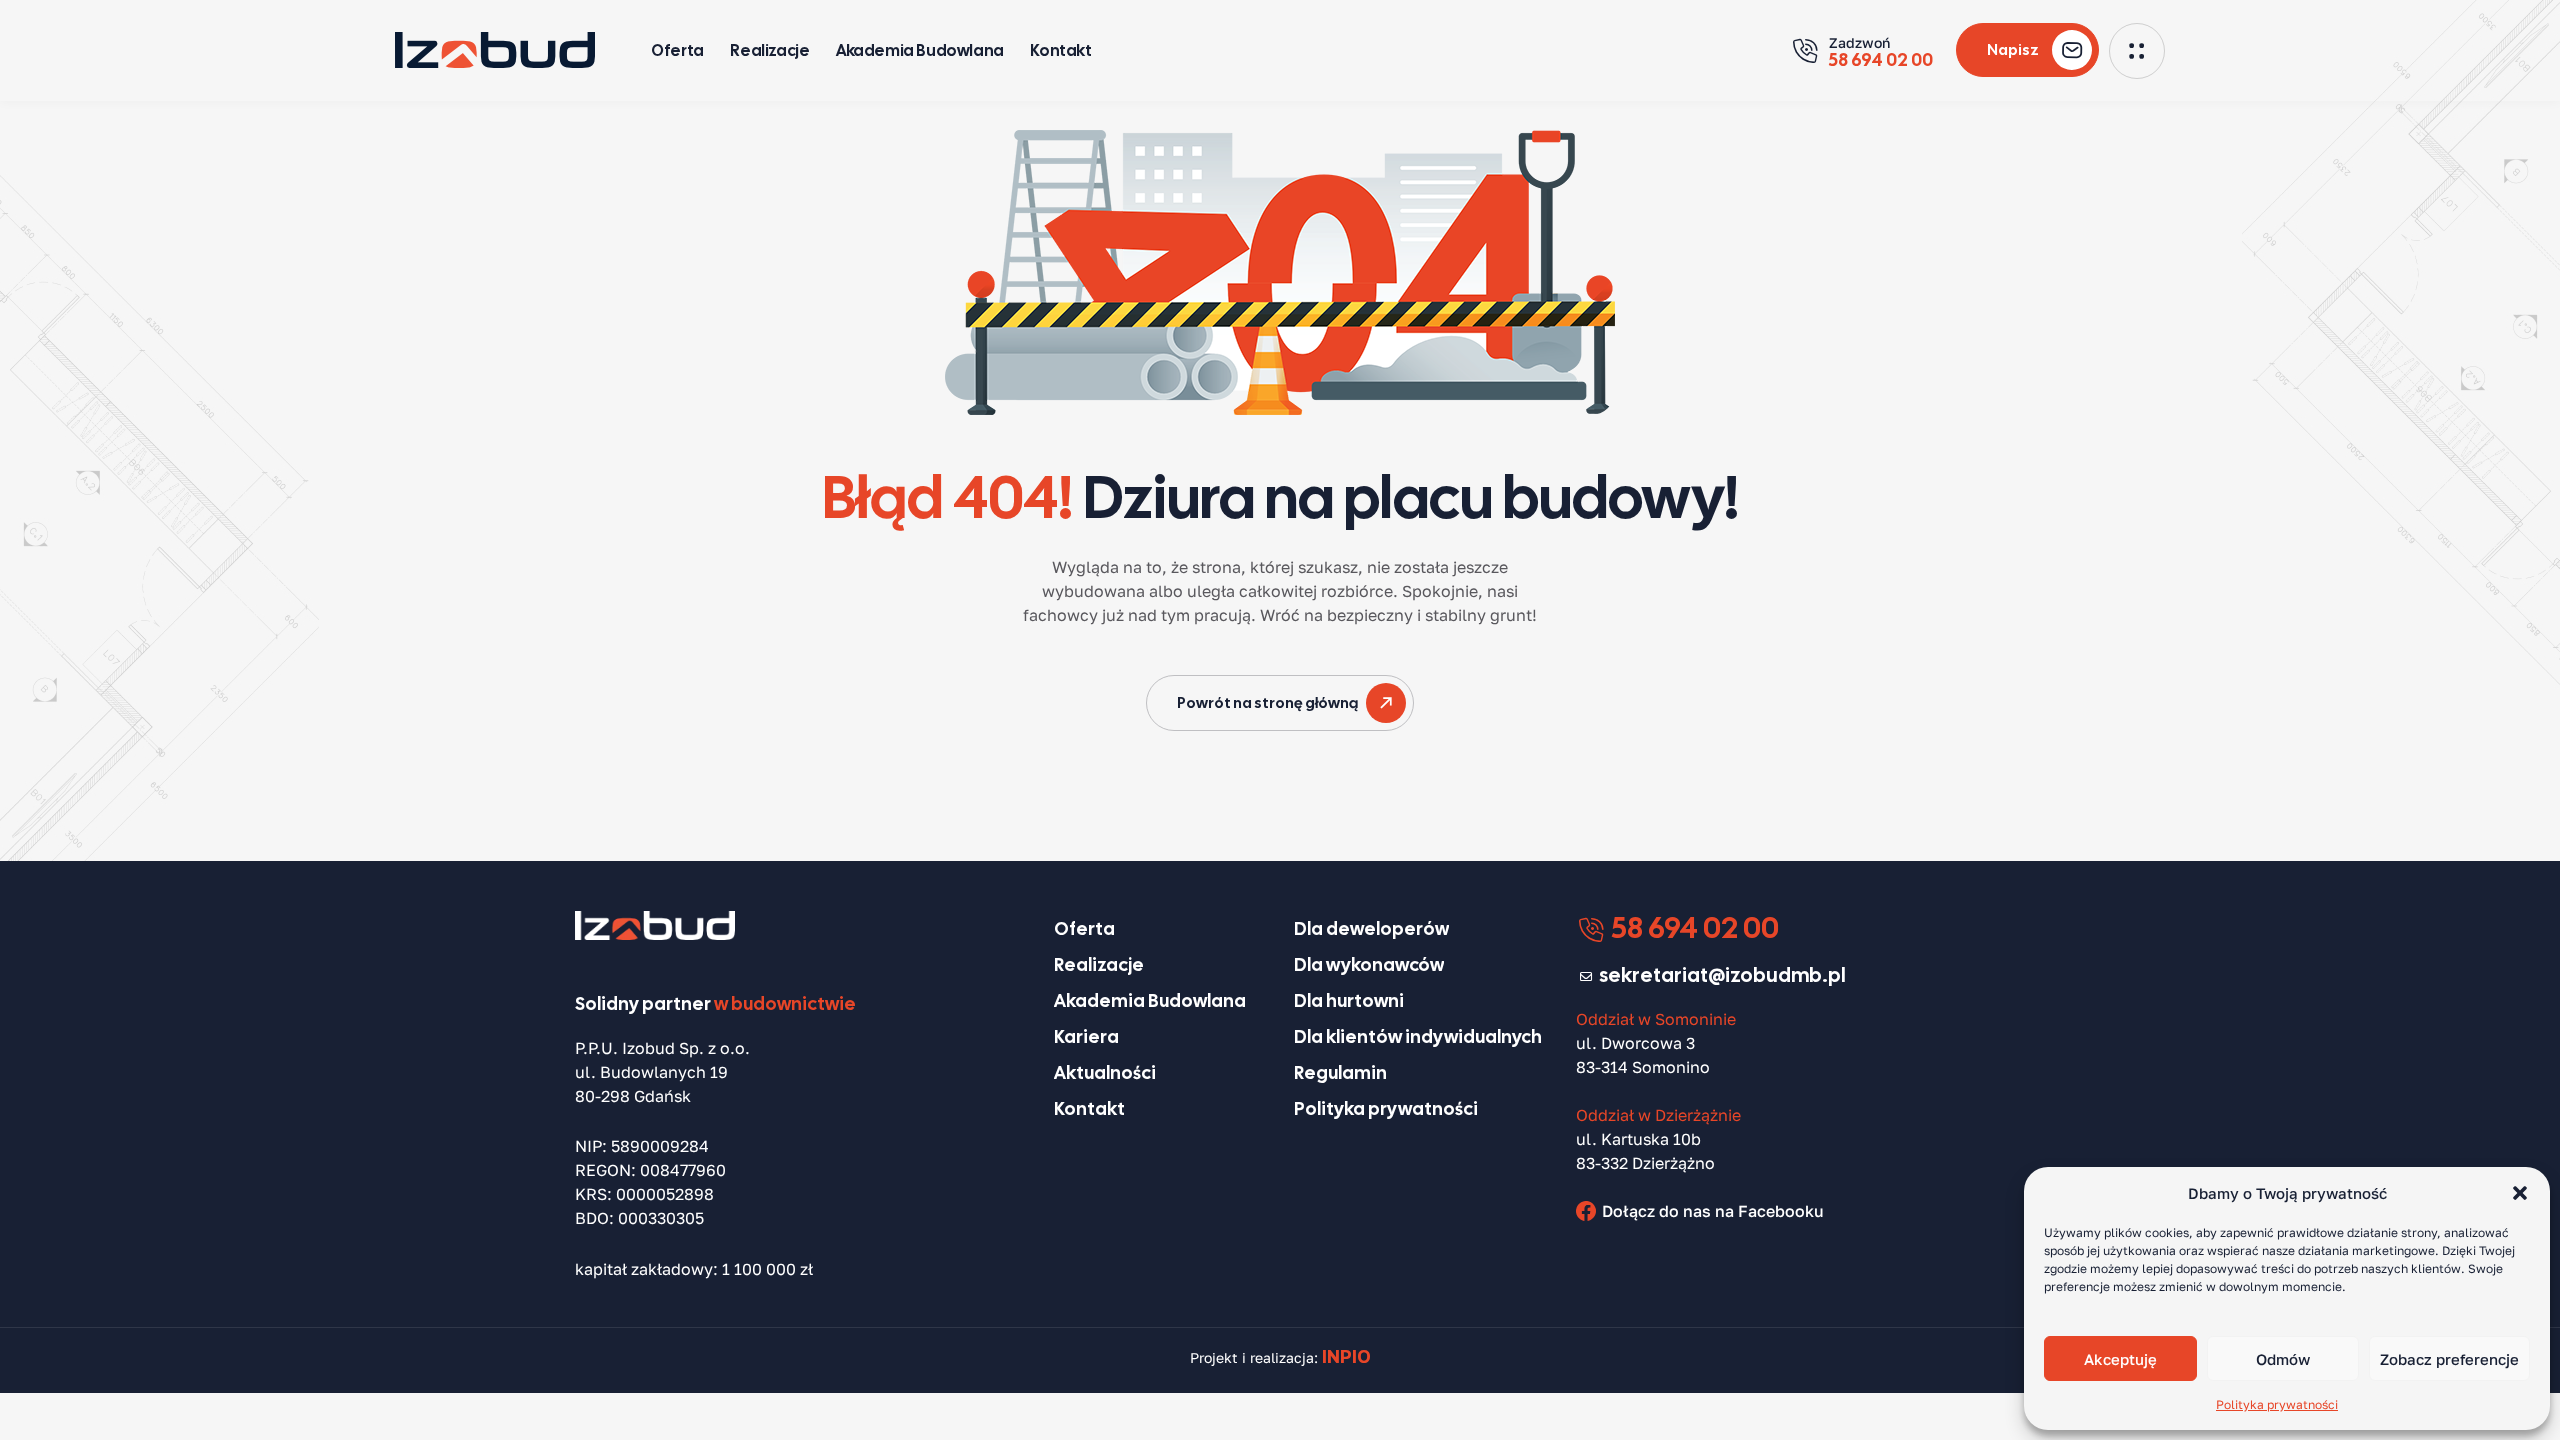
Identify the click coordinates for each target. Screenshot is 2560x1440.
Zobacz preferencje (2449, 1359)
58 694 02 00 (1692, 927)
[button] (2520, 1193)
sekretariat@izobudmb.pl (1722, 975)
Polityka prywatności (2277, 1404)
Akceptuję (2120, 1359)
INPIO (1346, 1356)
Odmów (2283, 1359)
